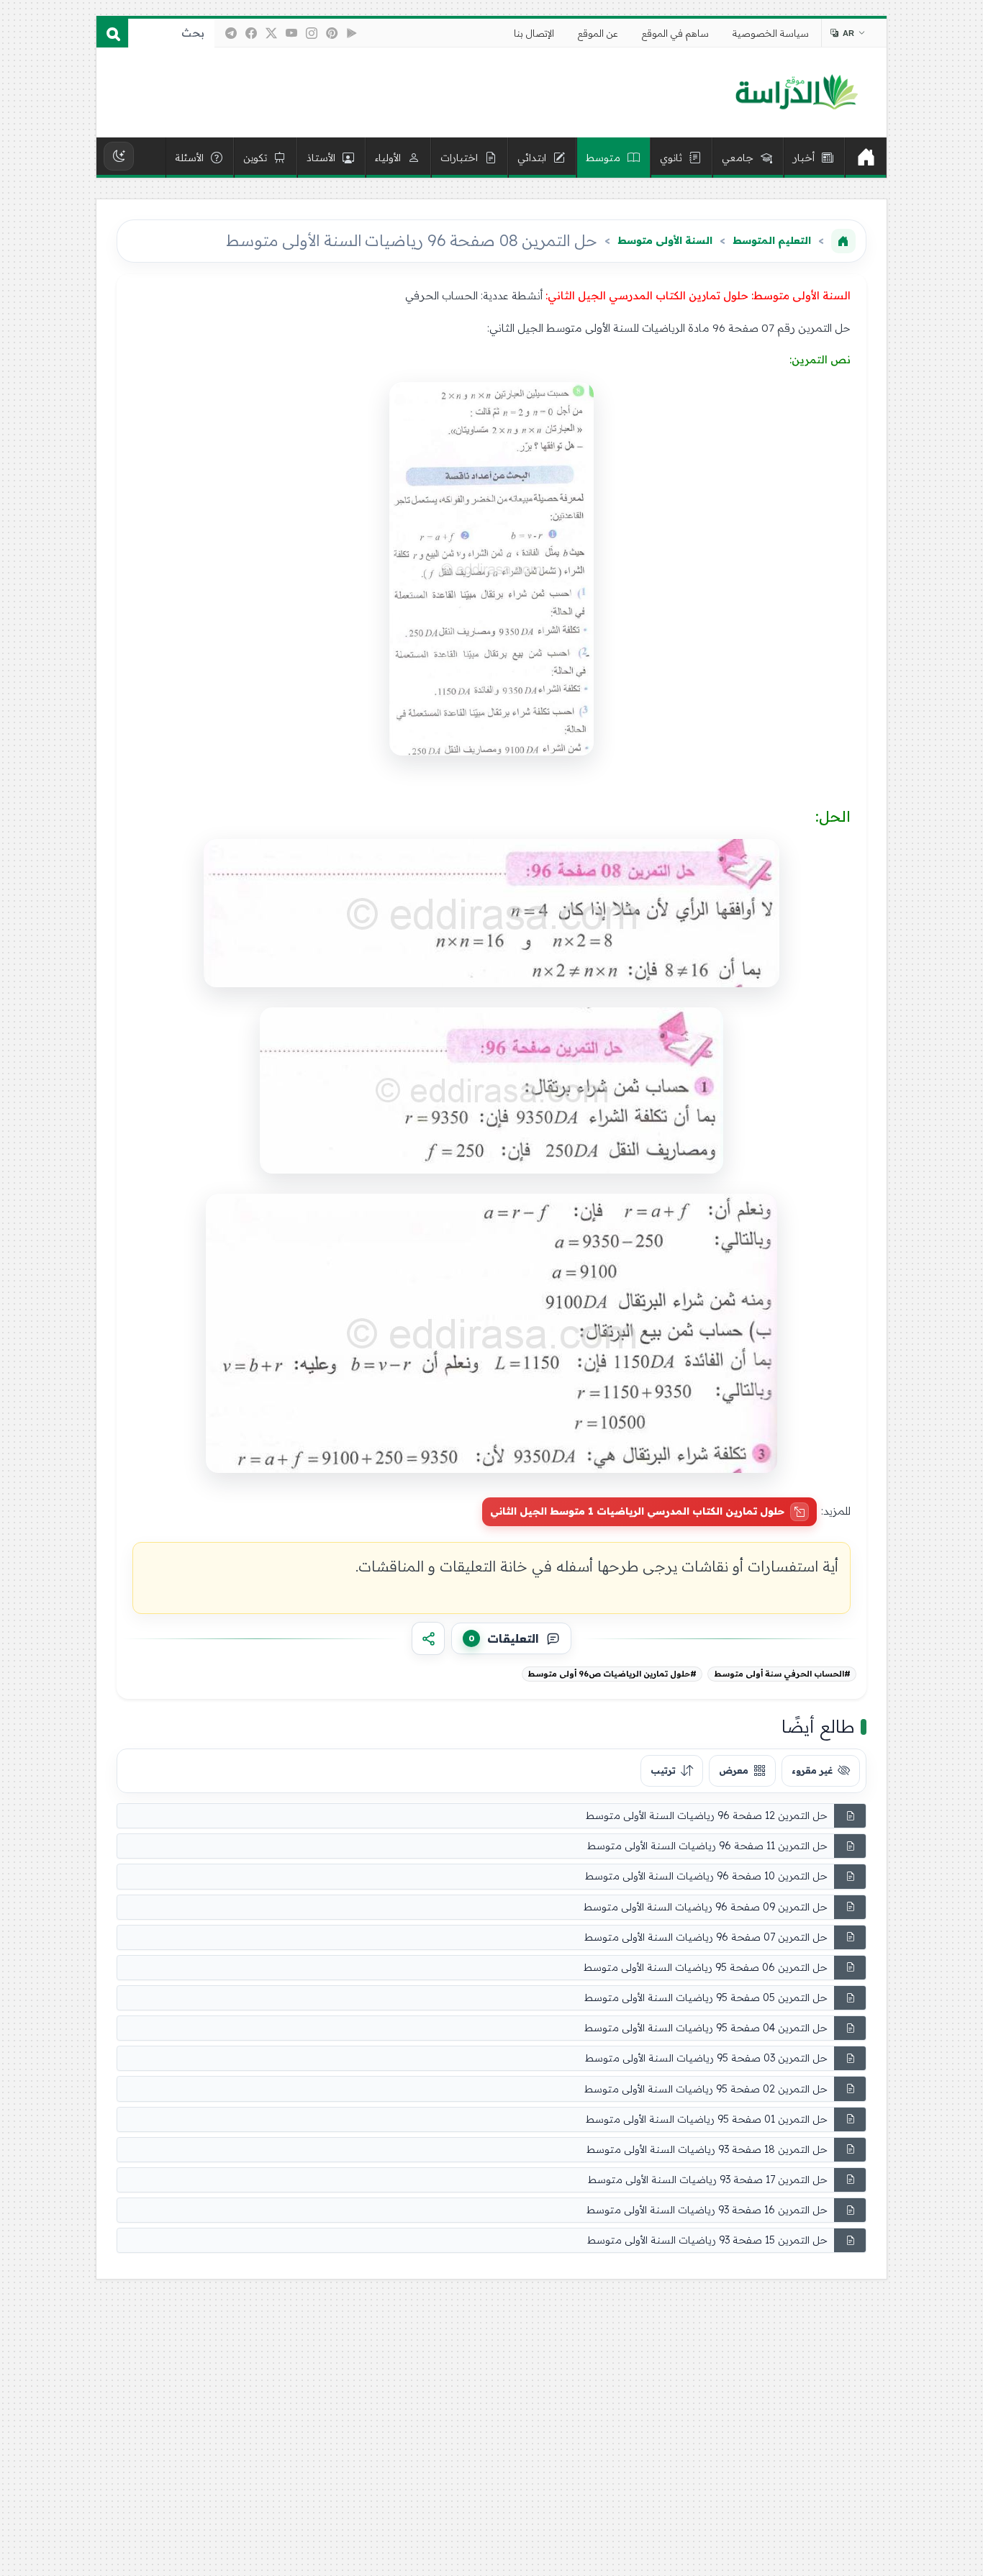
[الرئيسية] (866, 158)
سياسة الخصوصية (771, 33)
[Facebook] (251, 33)
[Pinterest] (332, 33)
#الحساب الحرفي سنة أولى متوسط (782, 1674)
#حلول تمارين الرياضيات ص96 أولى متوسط (612, 1674)
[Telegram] (231, 33)
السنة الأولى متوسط (665, 240)
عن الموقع (598, 33)
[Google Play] (352, 33)
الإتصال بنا (534, 33)
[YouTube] (291, 33)
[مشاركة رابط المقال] (428, 1638)
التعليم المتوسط (772, 240)
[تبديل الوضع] (119, 156)
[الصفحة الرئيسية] (843, 241)
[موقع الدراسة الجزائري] (796, 93)
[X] (271, 33)
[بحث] (112, 33)
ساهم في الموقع (675, 33)
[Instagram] (312, 33)
